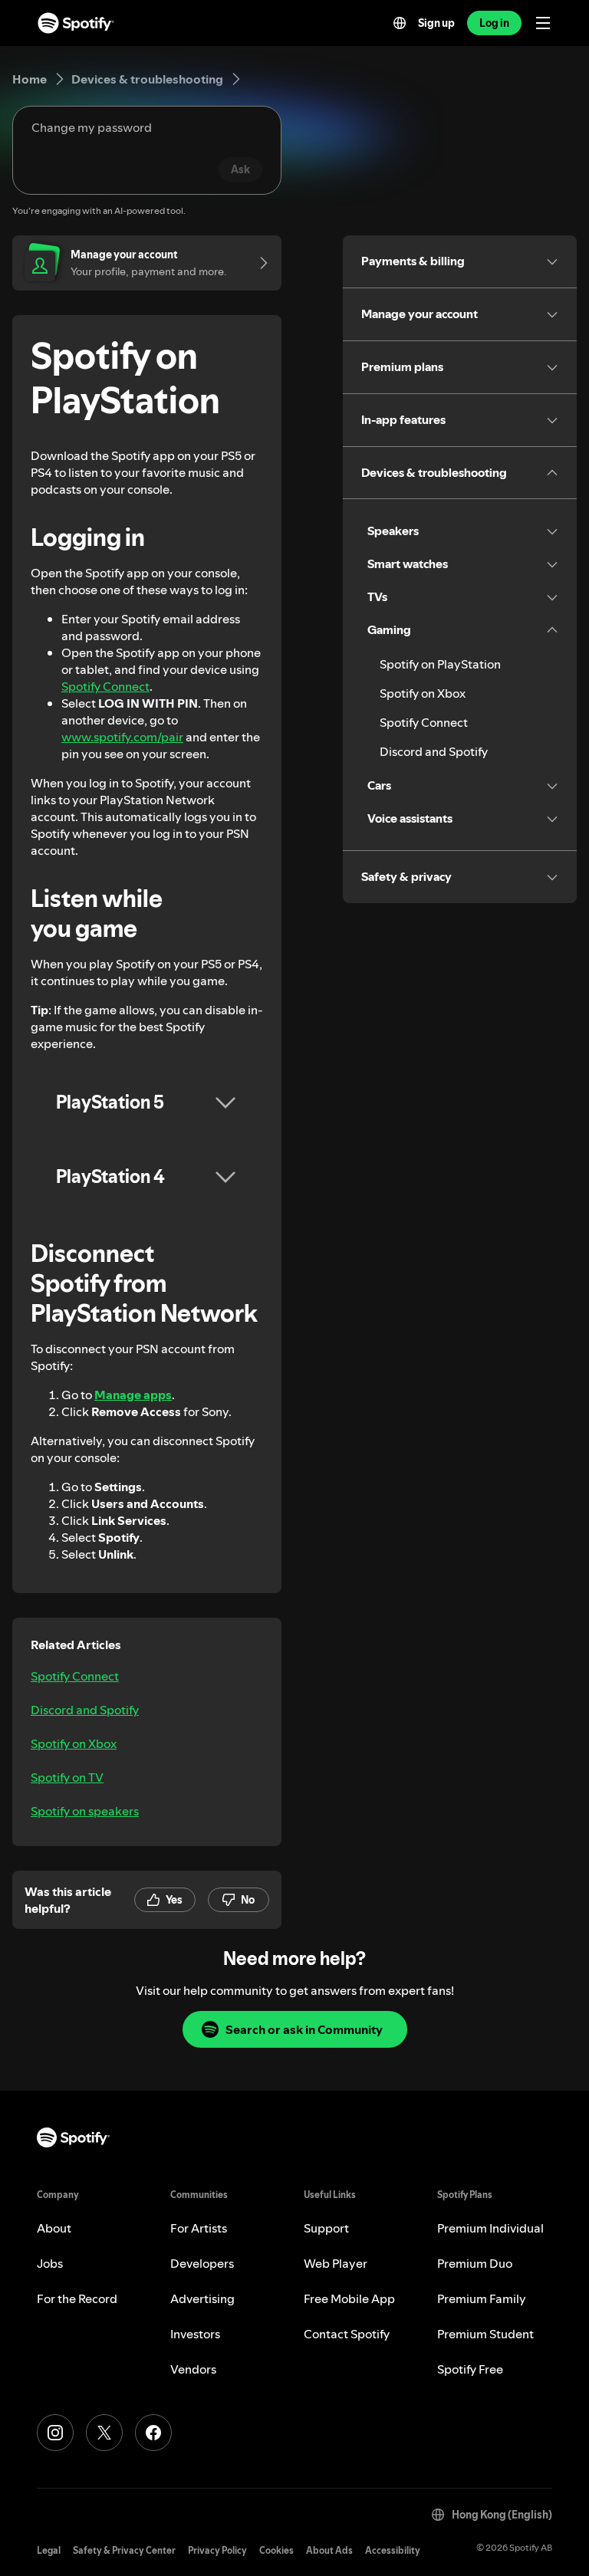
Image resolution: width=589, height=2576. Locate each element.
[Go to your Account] (258, 263)
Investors (195, 2334)
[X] (104, 2433)
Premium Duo (475, 2263)
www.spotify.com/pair (122, 737)
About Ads (329, 2550)
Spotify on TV (67, 1777)
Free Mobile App (349, 2298)
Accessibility (393, 2550)
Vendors (193, 2369)
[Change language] (400, 23)
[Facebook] (153, 2433)
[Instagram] (55, 2433)
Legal (49, 2550)
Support (326, 2228)
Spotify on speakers (85, 1811)
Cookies (276, 2550)
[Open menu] (543, 23)
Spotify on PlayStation (440, 664)
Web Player (336, 2263)
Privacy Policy (217, 2550)
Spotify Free (470, 2369)
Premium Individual (490, 2228)
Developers (202, 2263)
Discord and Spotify (85, 1710)
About (54, 2228)
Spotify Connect (105, 686)
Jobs (50, 2263)
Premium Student (485, 2334)
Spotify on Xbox (74, 1743)
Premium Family (482, 2298)
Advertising (202, 2298)
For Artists (199, 2228)
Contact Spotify (347, 2334)
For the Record (77, 2298)
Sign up (436, 23)
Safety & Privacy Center (124, 2550)
